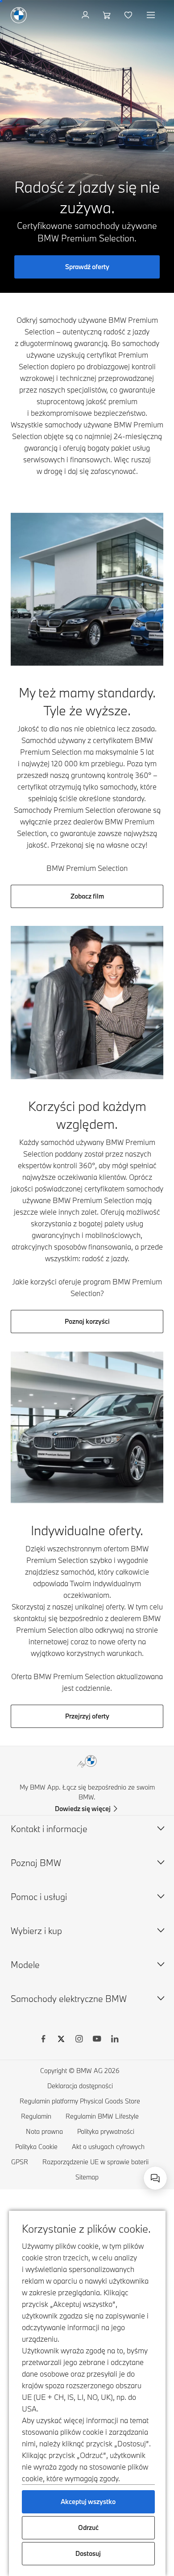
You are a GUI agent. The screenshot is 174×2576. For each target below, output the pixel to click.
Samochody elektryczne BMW (69, 1999)
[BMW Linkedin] (115, 2040)
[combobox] (155, 2178)
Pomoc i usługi (39, 1897)
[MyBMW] (86, 15)
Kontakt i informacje (49, 1829)
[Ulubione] (129, 15)
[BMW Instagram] (79, 2040)
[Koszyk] (108, 15)
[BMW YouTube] (97, 2040)
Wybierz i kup (36, 1931)
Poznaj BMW (36, 1863)
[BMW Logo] (19, 15)
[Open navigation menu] (152, 15)
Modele (25, 1965)
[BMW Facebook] (43, 2040)
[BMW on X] (61, 2040)
